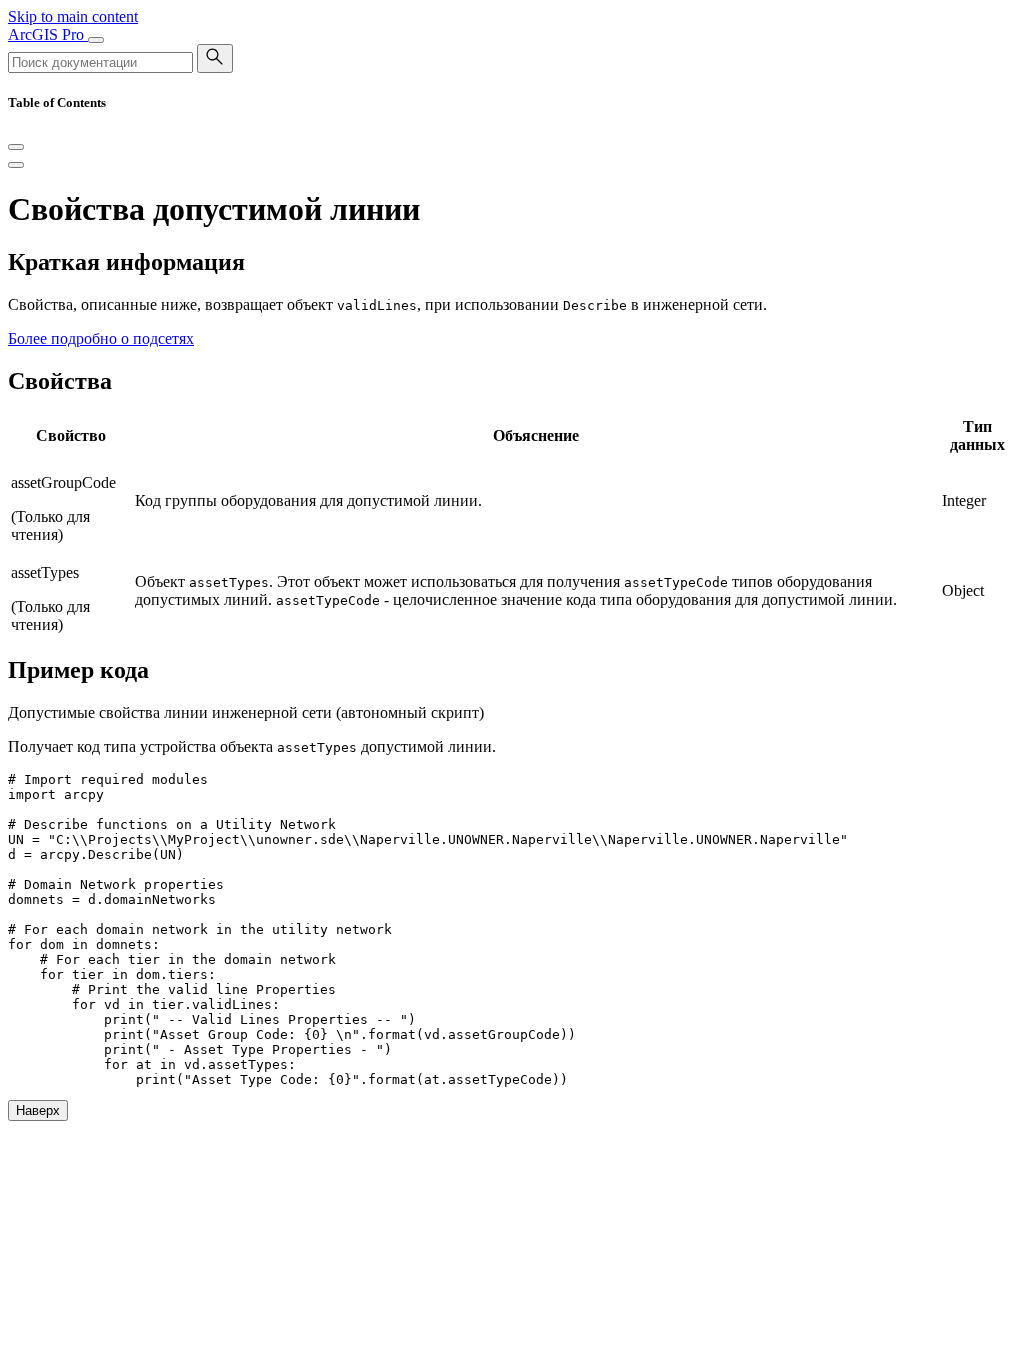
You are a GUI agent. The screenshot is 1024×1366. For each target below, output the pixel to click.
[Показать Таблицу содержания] (16, 165)
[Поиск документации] (215, 58)
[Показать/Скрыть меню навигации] (96, 40)
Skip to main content (73, 16)
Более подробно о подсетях (101, 338)
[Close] (16, 147)
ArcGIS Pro (48, 34)
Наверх (38, 1110)
